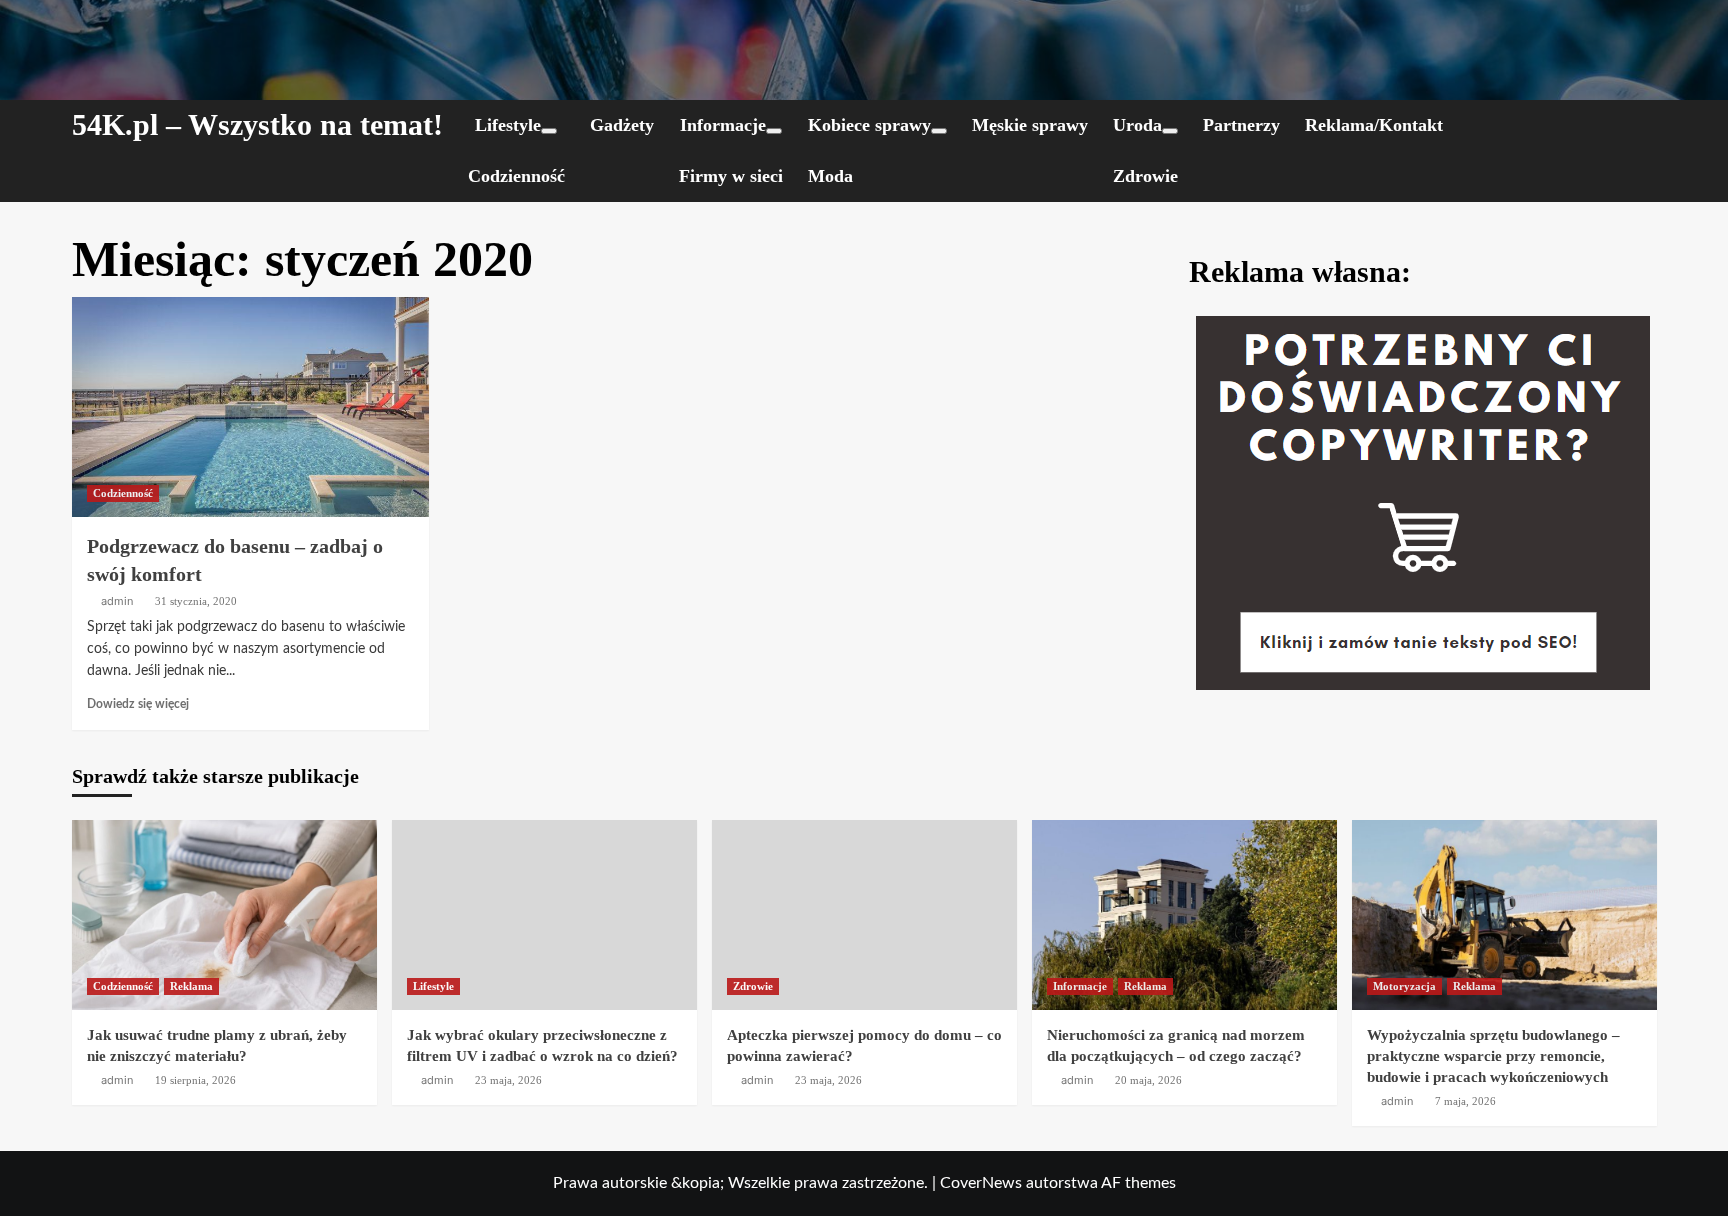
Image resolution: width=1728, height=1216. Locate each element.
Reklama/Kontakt (1374, 125)
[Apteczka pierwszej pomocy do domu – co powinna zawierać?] (864, 915)
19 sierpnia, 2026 (195, 1080)
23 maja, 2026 (508, 1080)
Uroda (1137, 125)
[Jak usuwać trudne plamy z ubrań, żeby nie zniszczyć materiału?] (224, 915)
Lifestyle (508, 125)
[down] (549, 131)
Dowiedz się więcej (138, 704)
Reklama (191, 986)
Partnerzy (1241, 125)
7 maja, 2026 (1465, 1101)
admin (117, 601)
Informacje (723, 125)
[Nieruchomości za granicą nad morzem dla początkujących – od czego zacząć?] (1184, 915)
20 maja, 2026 (1148, 1080)
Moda (830, 176)
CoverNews (981, 1183)
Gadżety (622, 125)
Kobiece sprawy (869, 125)
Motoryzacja (1404, 986)
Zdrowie (1145, 176)
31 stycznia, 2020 (196, 601)
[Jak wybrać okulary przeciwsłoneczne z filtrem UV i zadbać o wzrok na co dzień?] (544, 915)
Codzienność (516, 176)
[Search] (1644, 125)
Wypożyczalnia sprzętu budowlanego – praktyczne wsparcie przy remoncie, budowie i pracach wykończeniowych (1493, 1056)
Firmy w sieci (731, 176)
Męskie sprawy (1030, 125)
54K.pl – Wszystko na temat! (257, 124)
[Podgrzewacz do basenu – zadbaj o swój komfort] (250, 407)
